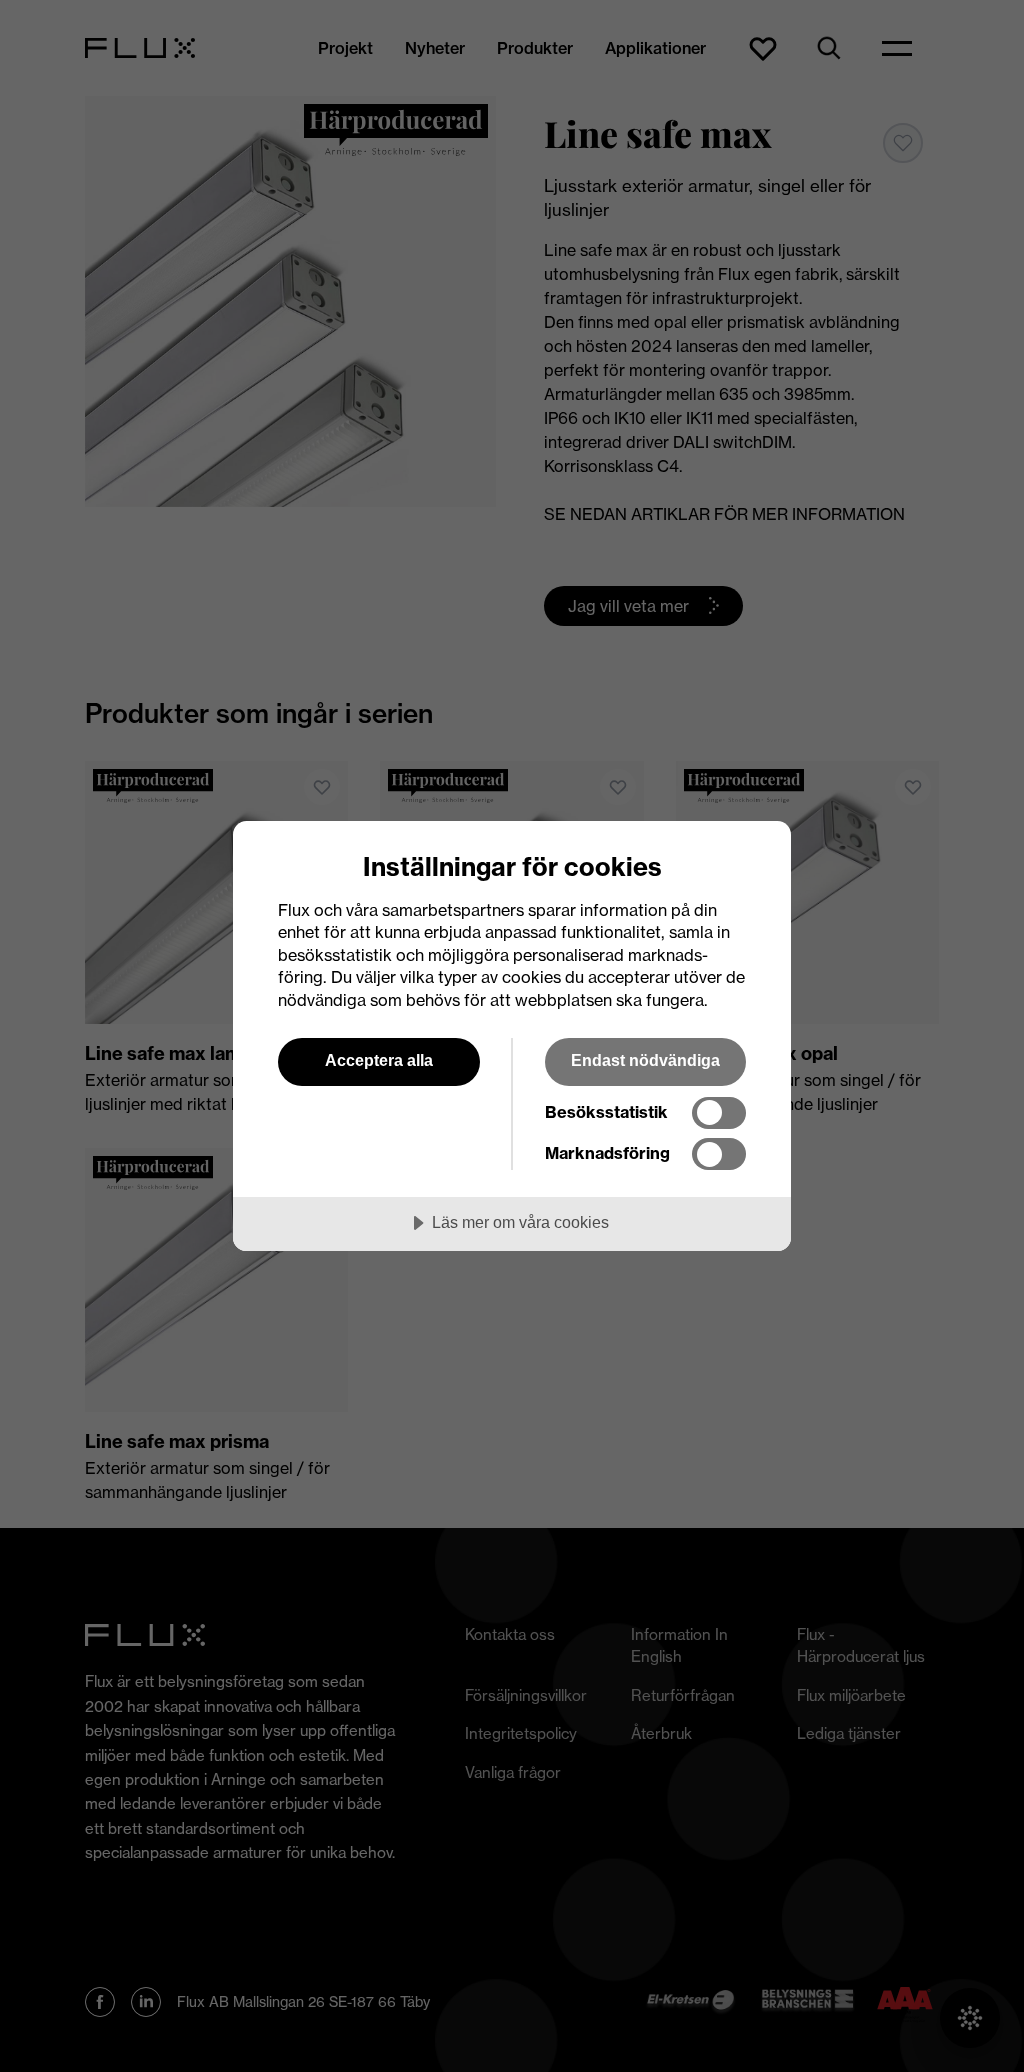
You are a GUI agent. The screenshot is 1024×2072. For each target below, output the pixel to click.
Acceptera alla (379, 1060)
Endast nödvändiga (645, 1060)
